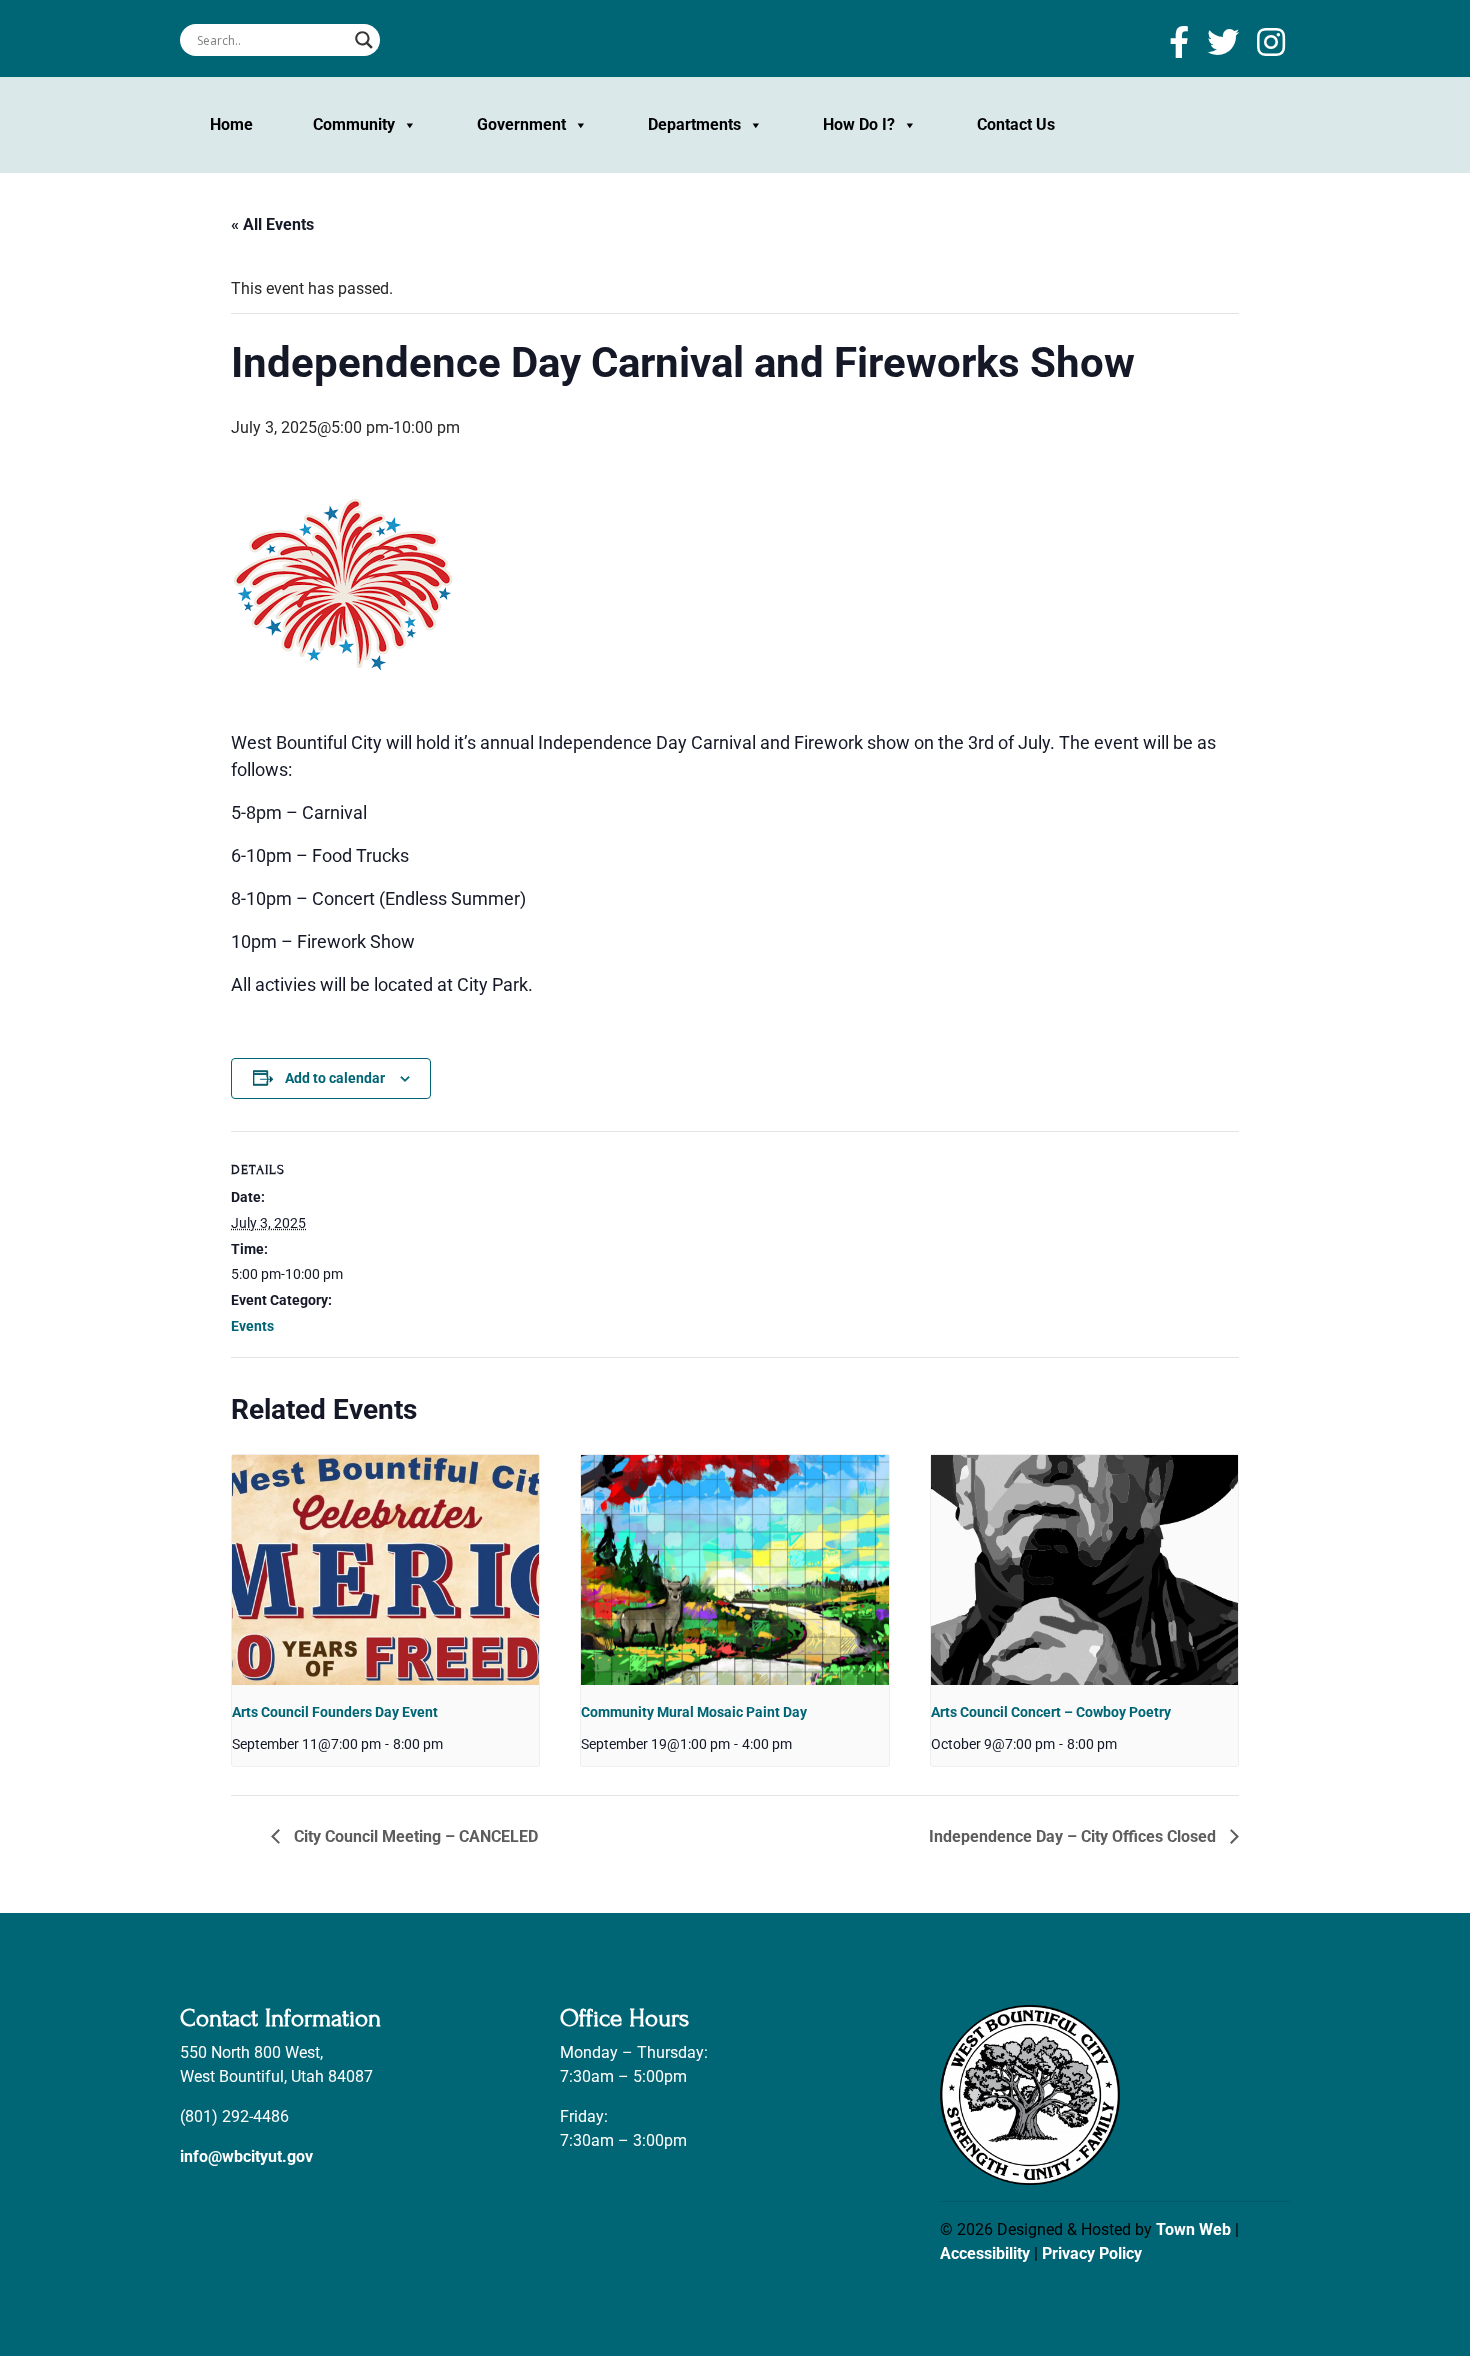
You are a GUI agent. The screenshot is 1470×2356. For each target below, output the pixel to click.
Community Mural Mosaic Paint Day (694, 1712)
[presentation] (385, 1570)
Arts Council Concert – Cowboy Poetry (1051, 1712)
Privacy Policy (1092, 2253)
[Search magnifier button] (364, 40)
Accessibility (985, 2253)
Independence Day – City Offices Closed (1074, 1836)
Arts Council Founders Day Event (335, 1712)
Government (521, 124)
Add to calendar (335, 1078)
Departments (694, 124)
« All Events (272, 224)
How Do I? (859, 124)
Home (231, 124)
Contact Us (1016, 124)
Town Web (1193, 2229)
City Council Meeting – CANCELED (414, 1836)
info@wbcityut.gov (246, 2156)
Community (354, 124)
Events (252, 1326)
